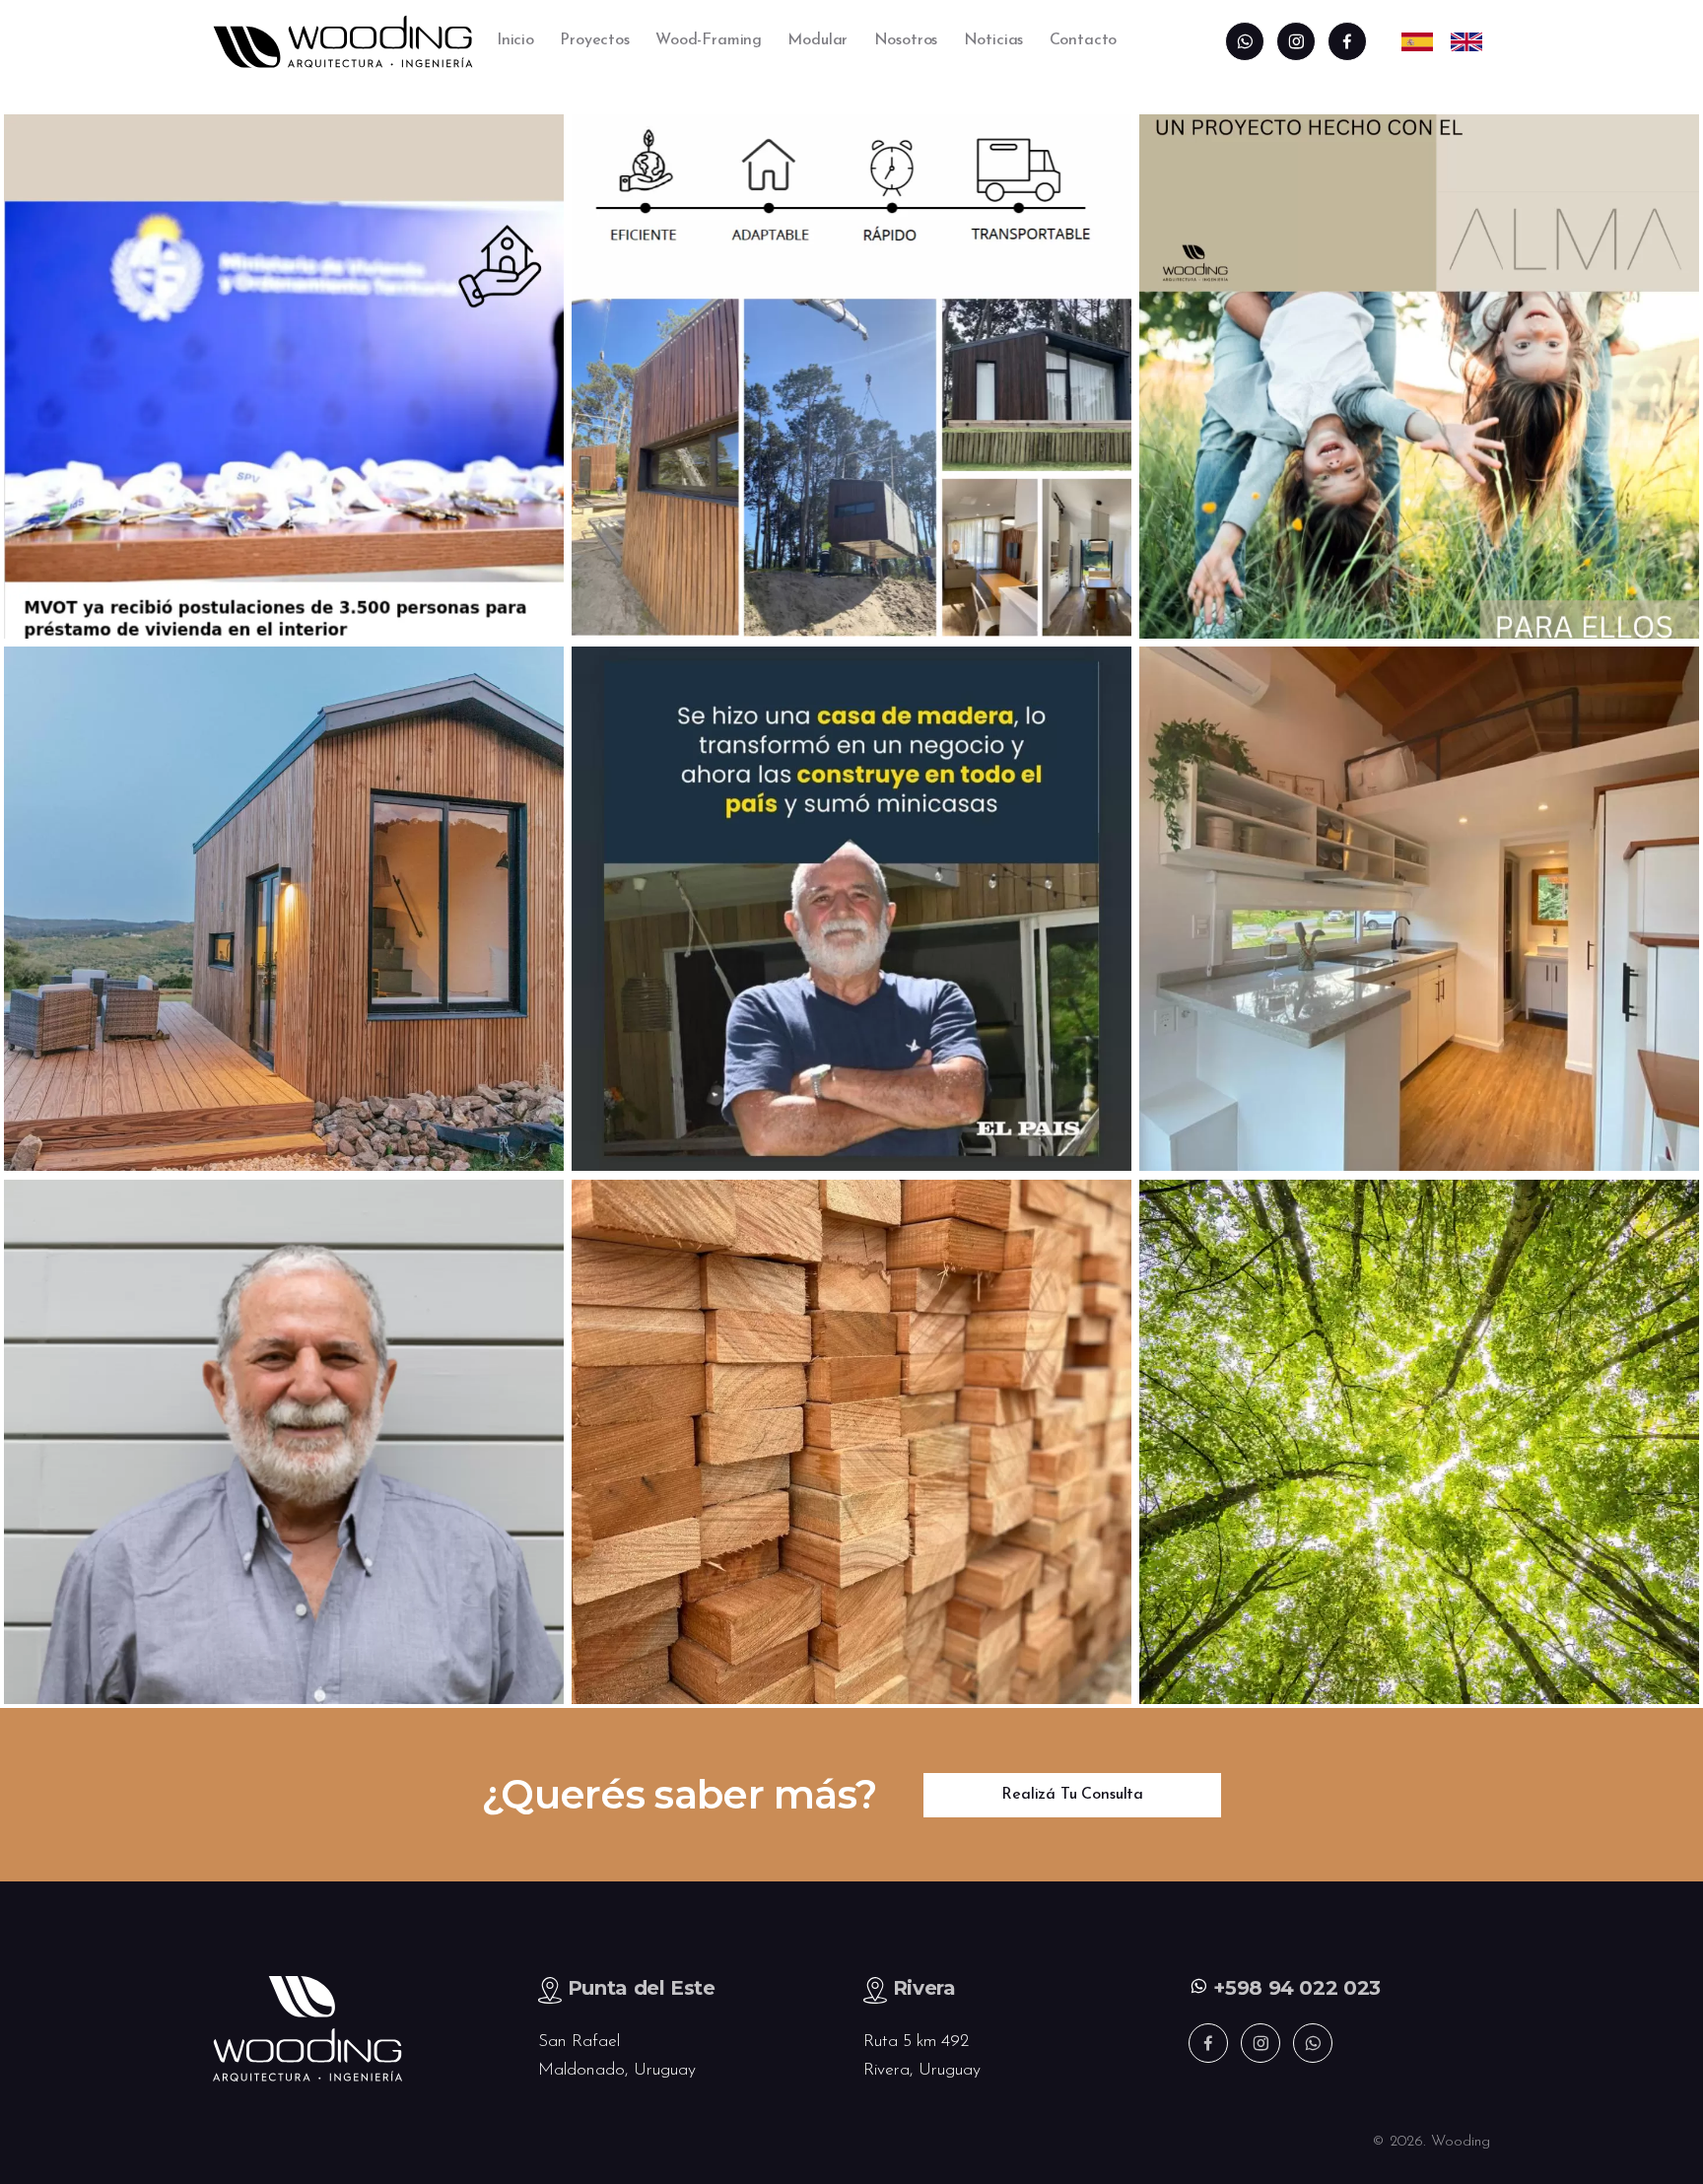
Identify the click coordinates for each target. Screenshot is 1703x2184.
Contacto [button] (1084, 40)
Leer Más (282, 474)
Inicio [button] (515, 40)
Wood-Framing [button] (709, 40)
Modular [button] (817, 40)
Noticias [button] (994, 40)
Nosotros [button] (906, 40)
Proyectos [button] (594, 40)
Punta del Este (642, 1988)
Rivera (924, 1988)
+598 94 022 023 (1294, 1988)
